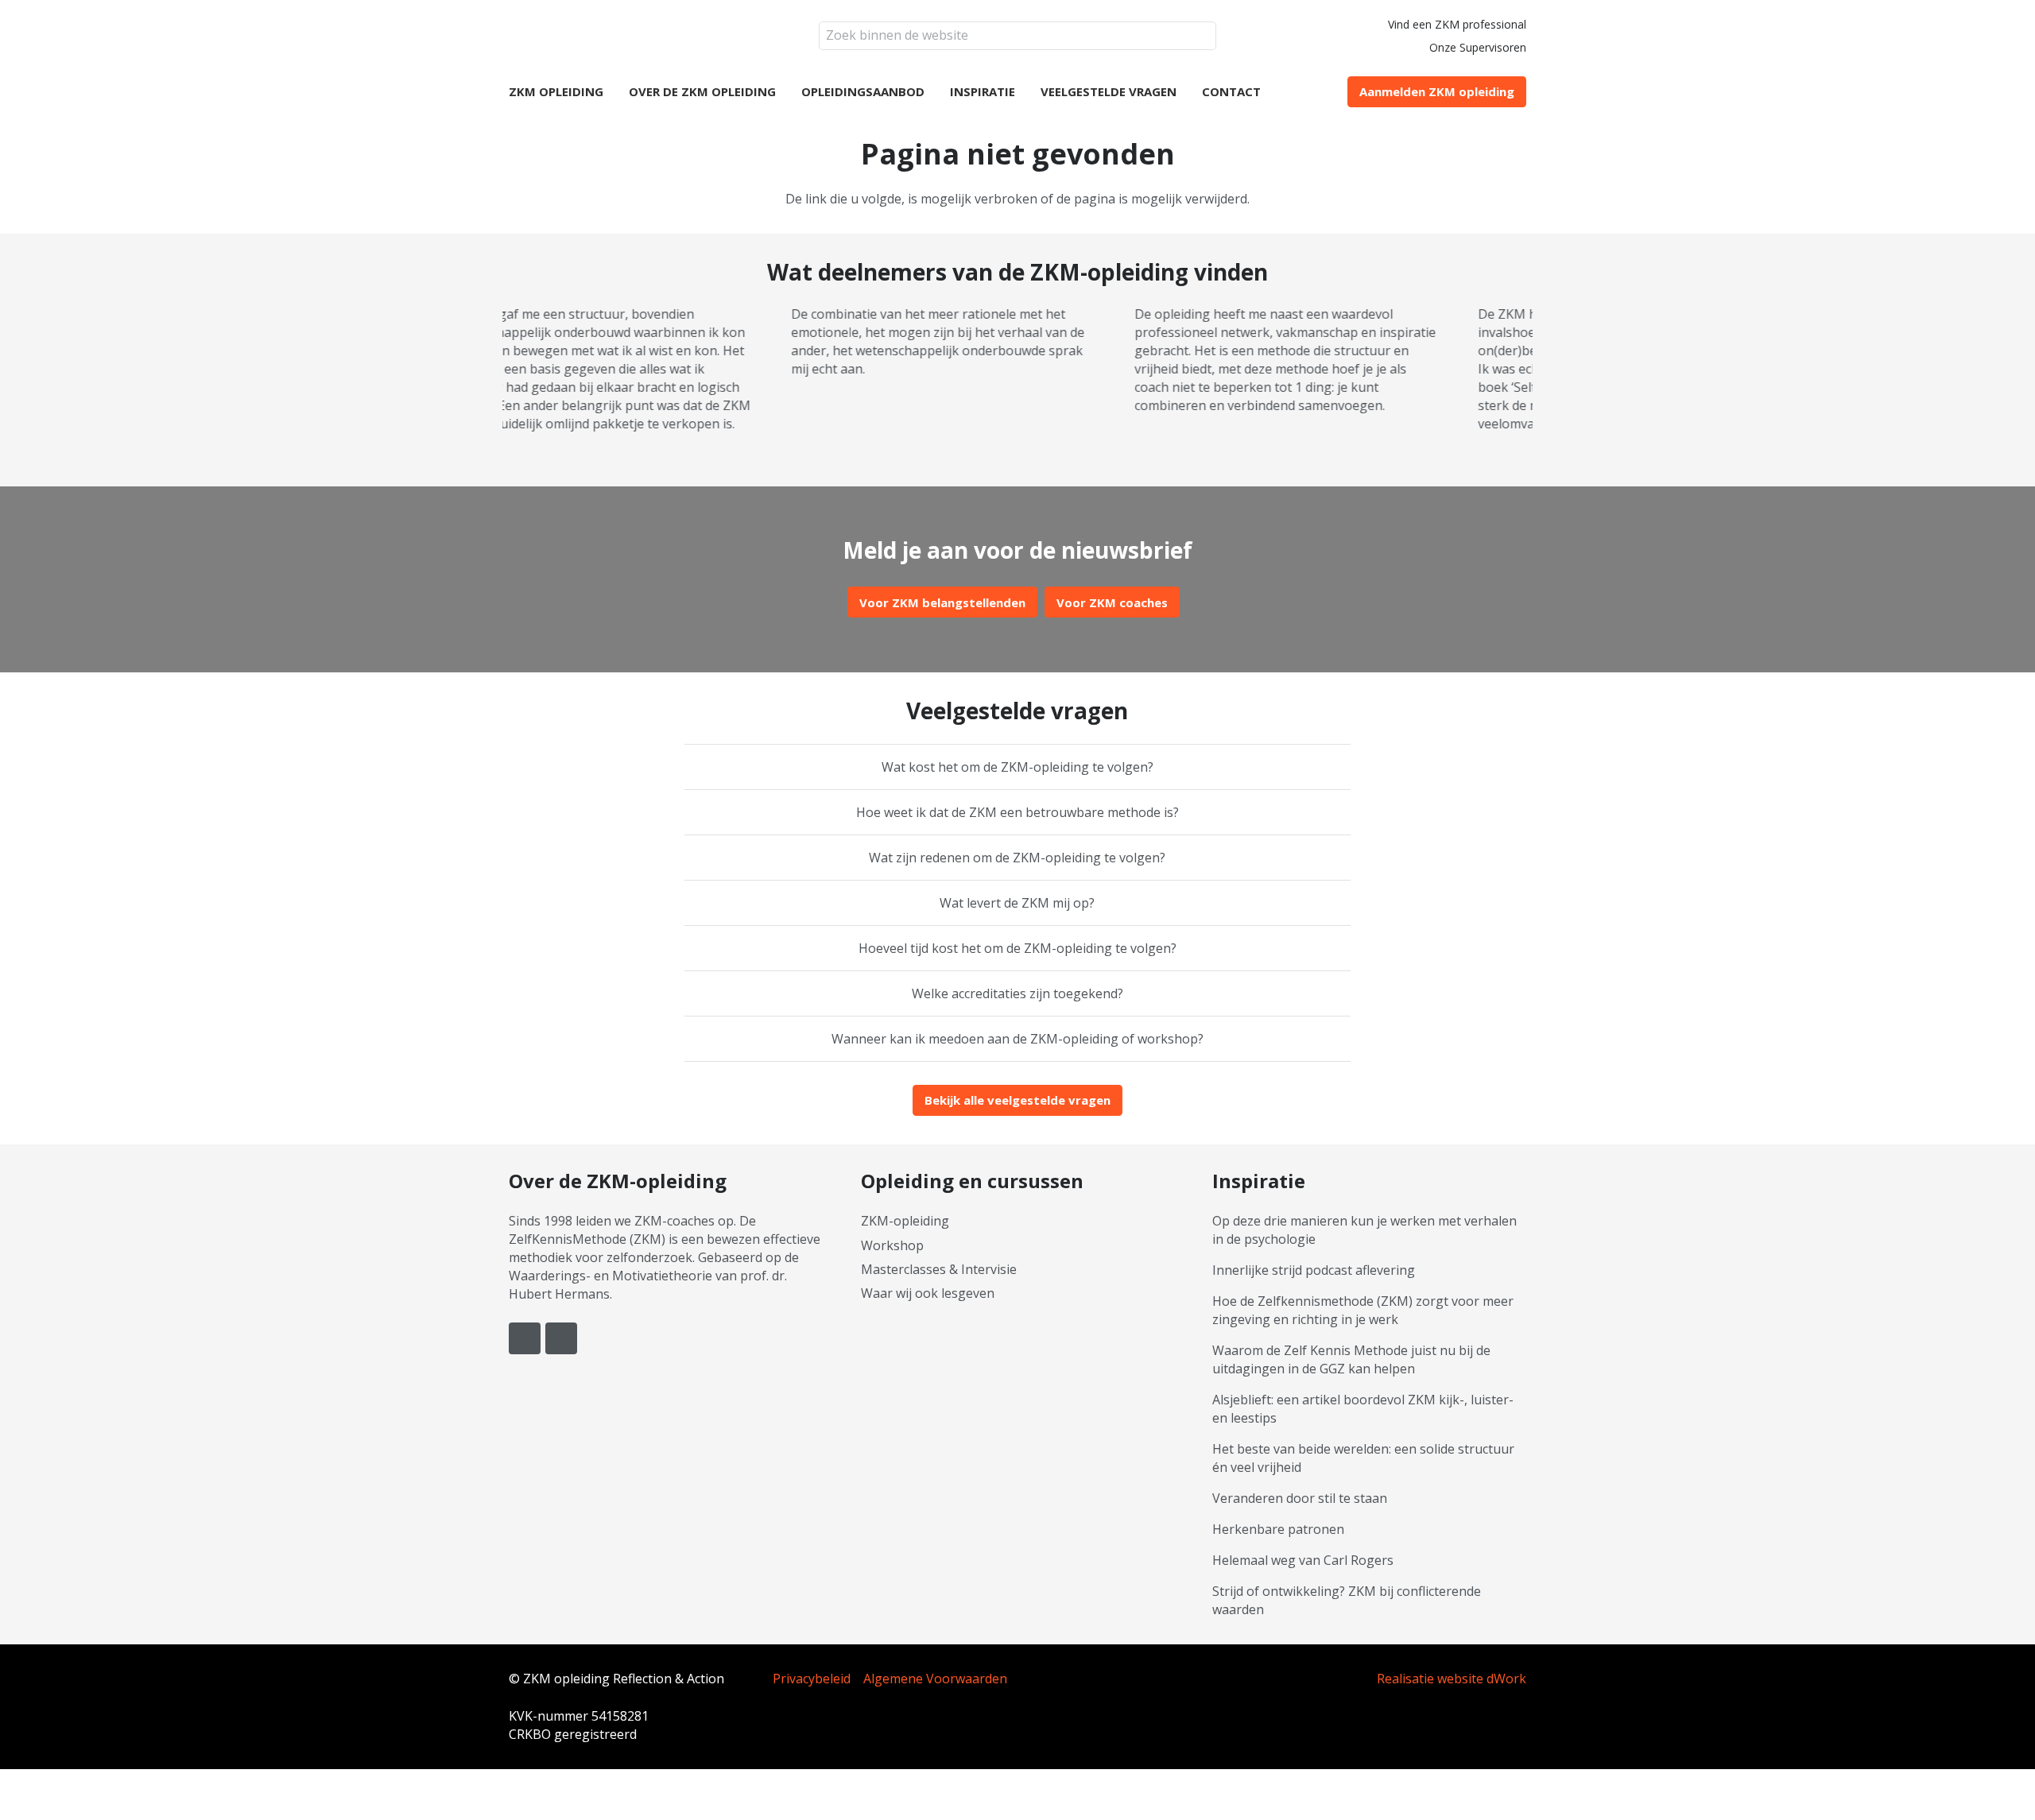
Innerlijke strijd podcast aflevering (1314, 1270)
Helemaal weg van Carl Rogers (1303, 1560)
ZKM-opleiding (905, 1221)
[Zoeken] (1203, 36)
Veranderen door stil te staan (1300, 1498)
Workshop (892, 1245)
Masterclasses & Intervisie (939, 1269)
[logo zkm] (614, 36)
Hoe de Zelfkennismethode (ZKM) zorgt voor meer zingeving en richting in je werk (1363, 1310)
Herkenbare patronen (1278, 1529)
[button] (933, 91)
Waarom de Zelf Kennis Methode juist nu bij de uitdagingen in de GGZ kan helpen (1351, 1359)
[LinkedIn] (525, 1338)
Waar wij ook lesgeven (928, 1293)
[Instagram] (561, 1338)
